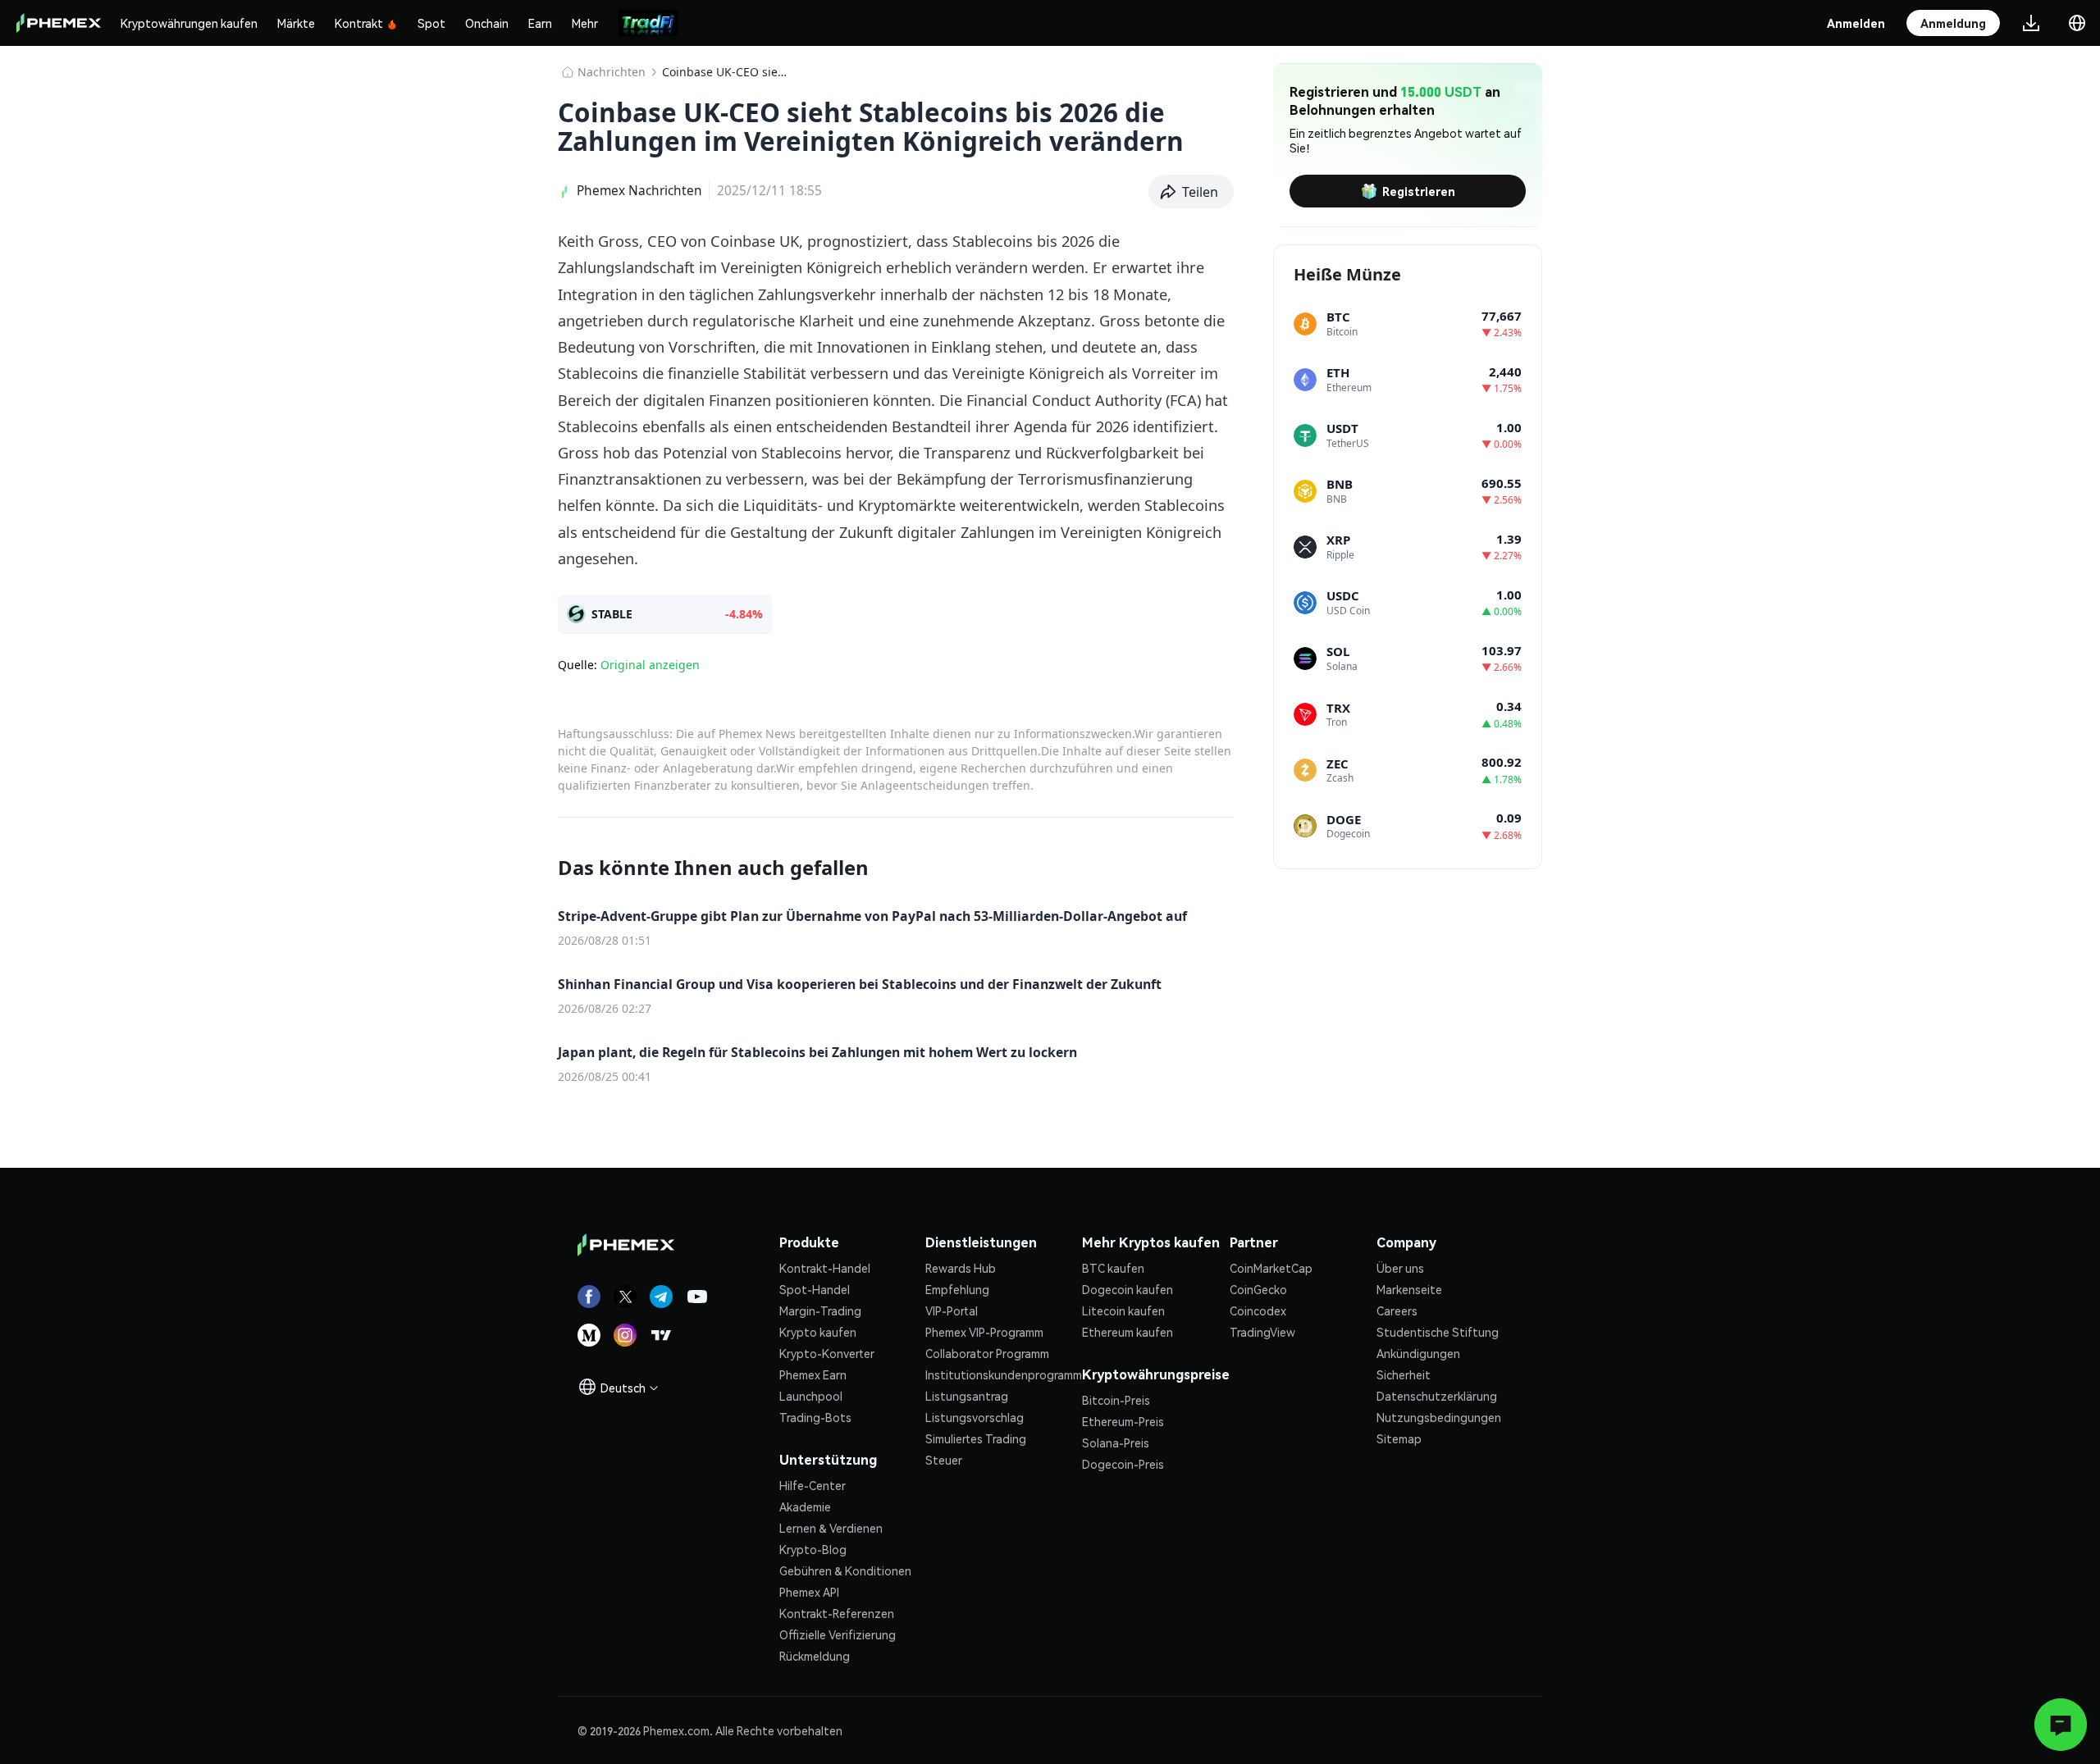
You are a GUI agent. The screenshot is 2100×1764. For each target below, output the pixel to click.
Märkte (296, 23)
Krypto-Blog (813, 1549)
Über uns (1400, 1268)
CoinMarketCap (1271, 1268)
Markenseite (1409, 1289)
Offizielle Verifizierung (838, 1634)
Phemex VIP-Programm (984, 1332)
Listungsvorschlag (975, 1417)
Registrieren (1419, 191)
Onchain (487, 23)
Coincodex (1258, 1310)
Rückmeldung (815, 1656)
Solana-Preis (1116, 1443)
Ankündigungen (1418, 1353)
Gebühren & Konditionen (845, 1570)
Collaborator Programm (987, 1353)
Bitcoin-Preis (1116, 1400)
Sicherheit (1404, 1374)
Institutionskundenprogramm (1004, 1374)
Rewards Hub (961, 1268)
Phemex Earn (813, 1374)
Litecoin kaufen (1123, 1310)
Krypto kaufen (818, 1332)
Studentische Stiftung (1438, 1332)
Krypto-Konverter (827, 1353)
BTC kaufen (1113, 1268)
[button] (1192, 192)
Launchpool (811, 1396)
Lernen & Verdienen (831, 1528)
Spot (431, 23)
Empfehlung (957, 1289)
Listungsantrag (967, 1396)
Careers (1397, 1310)
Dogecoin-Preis (1123, 1464)
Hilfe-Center (813, 1485)
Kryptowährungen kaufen (189, 23)
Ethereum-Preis (1123, 1421)
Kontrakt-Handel (825, 1268)
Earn (540, 23)
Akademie (805, 1506)
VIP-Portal (952, 1310)
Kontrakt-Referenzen (837, 1613)
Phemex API (809, 1592)
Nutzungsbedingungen (1439, 1417)
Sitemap (1399, 1438)
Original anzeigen (650, 665)
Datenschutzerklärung (1437, 1396)
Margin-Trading (820, 1310)
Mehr (585, 23)
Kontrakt (359, 23)
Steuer (944, 1460)
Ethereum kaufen (1128, 1332)
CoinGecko (1258, 1289)
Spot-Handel (815, 1289)
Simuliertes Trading (976, 1438)
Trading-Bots (815, 1417)
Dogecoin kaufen (1128, 1289)
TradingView (1262, 1332)
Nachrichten (612, 72)
